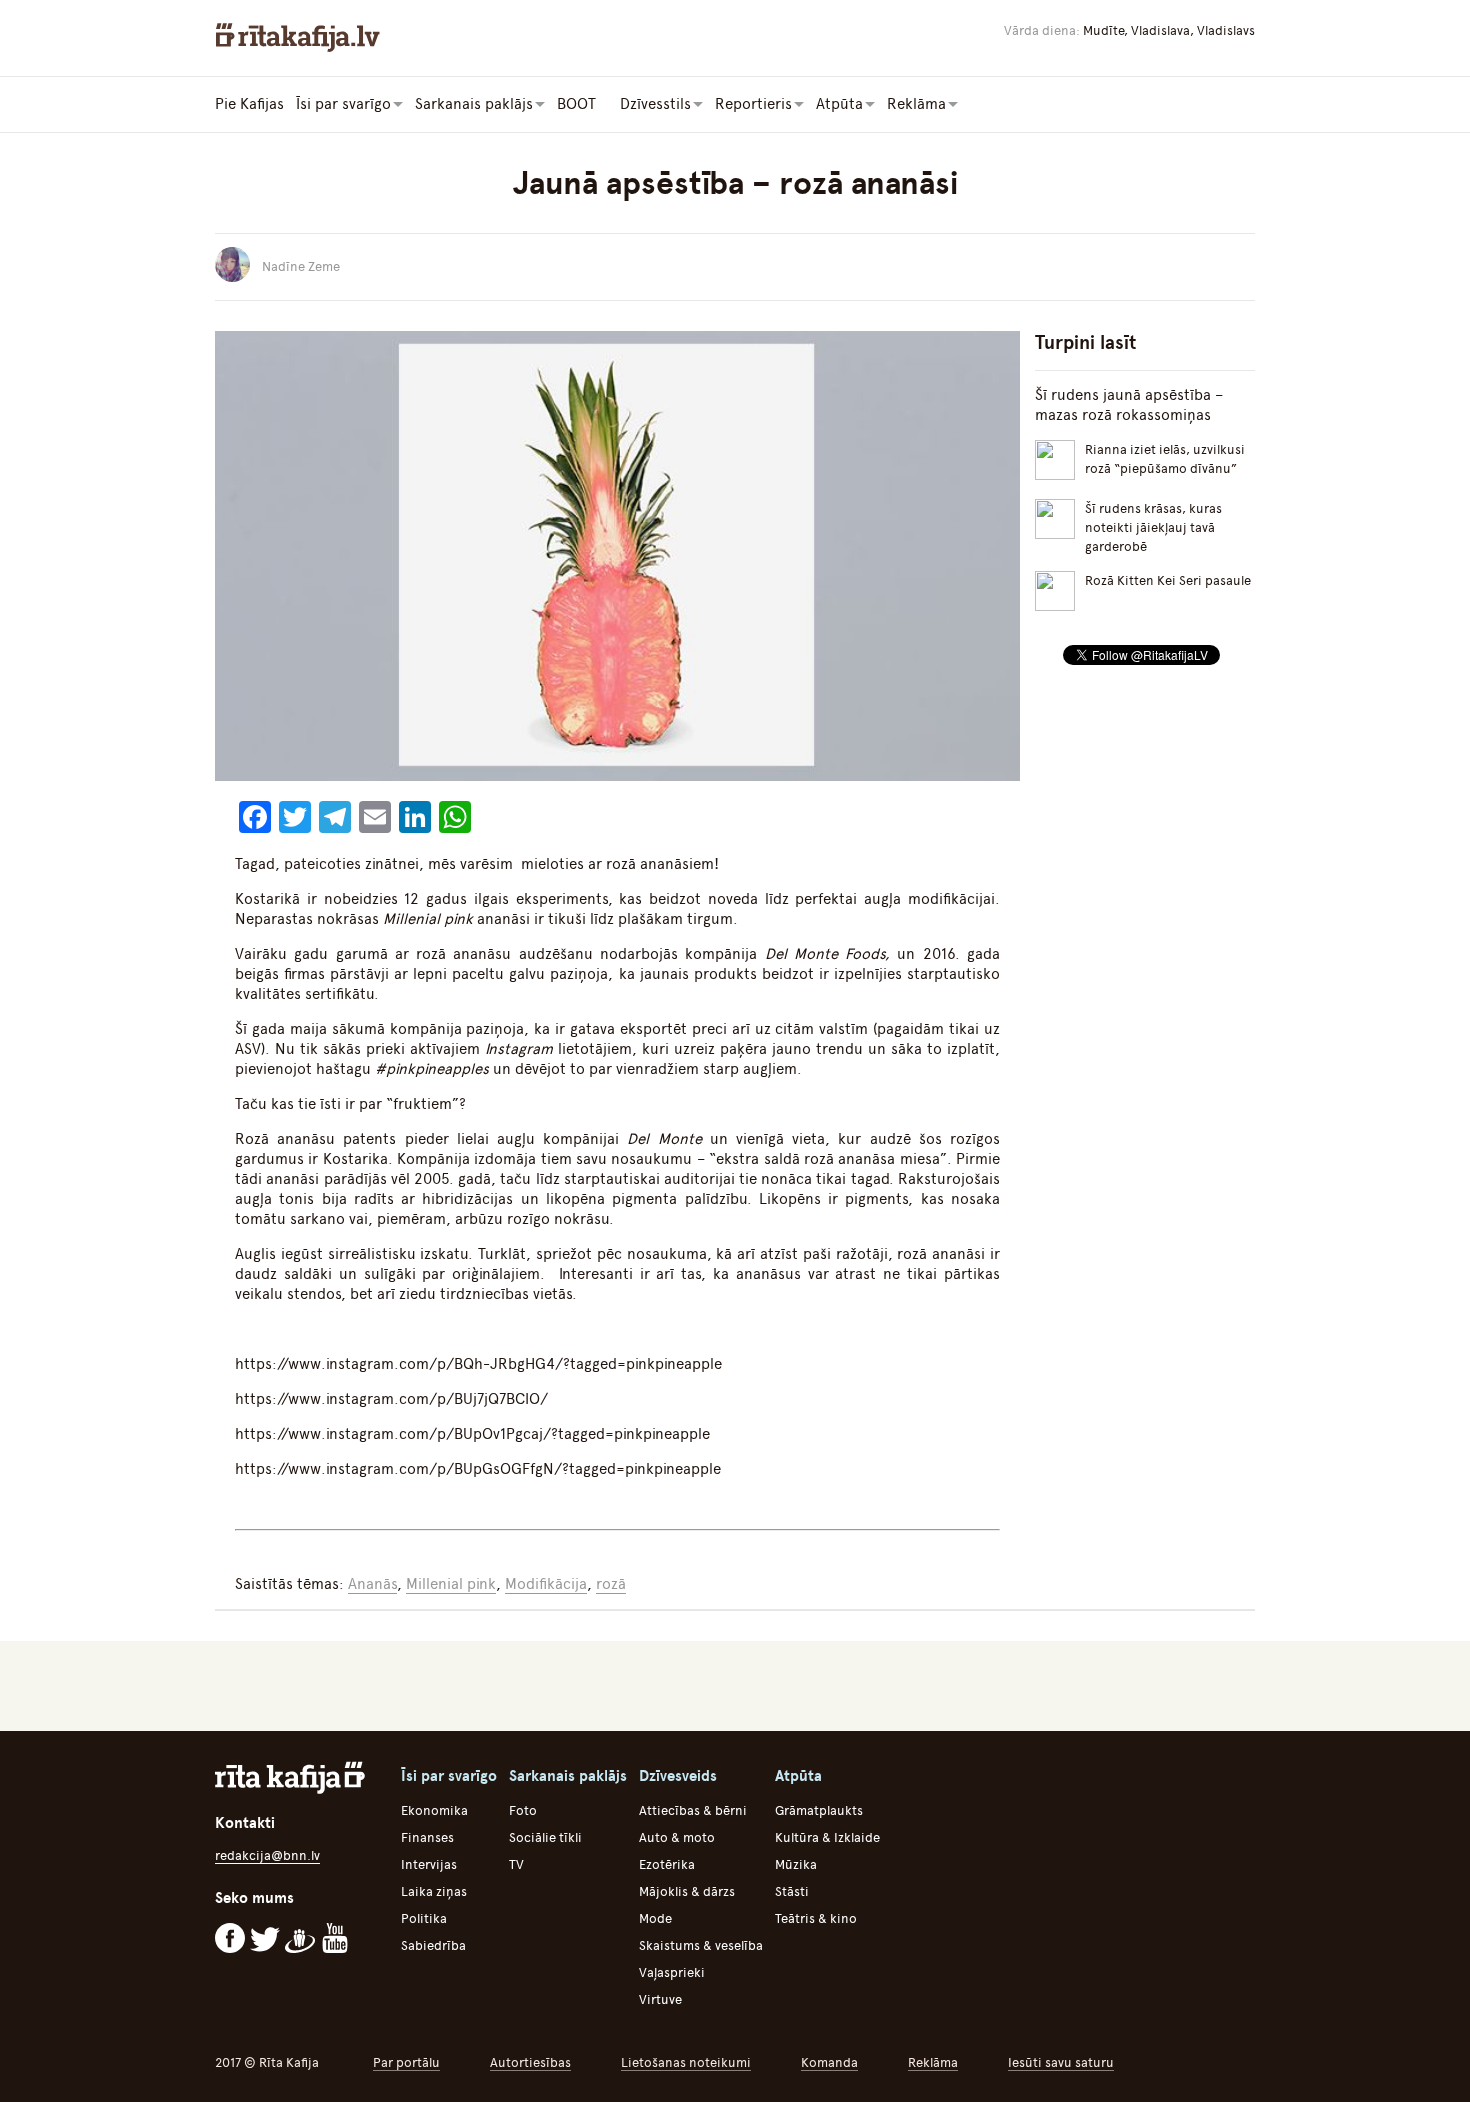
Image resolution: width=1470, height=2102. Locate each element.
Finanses (427, 1837)
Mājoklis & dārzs (687, 1891)
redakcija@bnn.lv (267, 1855)
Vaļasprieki (672, 1972)
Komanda (829, 2062)
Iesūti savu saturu (1061, 2062)
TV (516, 1864)
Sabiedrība (433, 1945)
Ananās (372, 1584)
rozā (611, 1584)
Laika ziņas (434, 1891)
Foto (523, 1810)
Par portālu (406, 2062)
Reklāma (933, 2062)
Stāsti (792, 1891)
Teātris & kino (816, 1918)
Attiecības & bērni (693, 1810)
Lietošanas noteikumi (686, 2062)
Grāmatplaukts (819, 1810)
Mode (655, 1918)
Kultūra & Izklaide (827, 1837)
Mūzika (796, 1864)
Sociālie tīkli (545, 1837)
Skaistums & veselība (701, 1945)
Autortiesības (530, 2062)
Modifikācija (546, 1584)
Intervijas (429, 1864)
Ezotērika (667, 1864)
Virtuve (660, 1999)
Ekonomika (434, 1810)
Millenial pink (451, 1584)
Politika (424, 1918)
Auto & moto (677, 1837)
